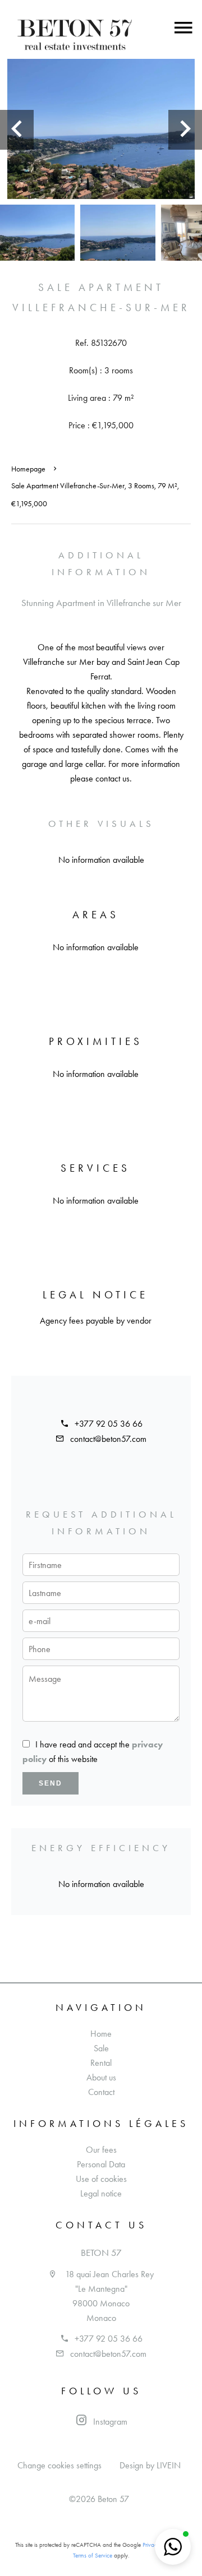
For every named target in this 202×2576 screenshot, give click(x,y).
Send (50, 1783)
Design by (150, 2465)
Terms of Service (93, 2556)
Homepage (28, 469)
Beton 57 (101, 2253)
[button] (173, 2547)
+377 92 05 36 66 (109, 1424)
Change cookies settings (59, 2465)
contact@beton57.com (108, 1439)
